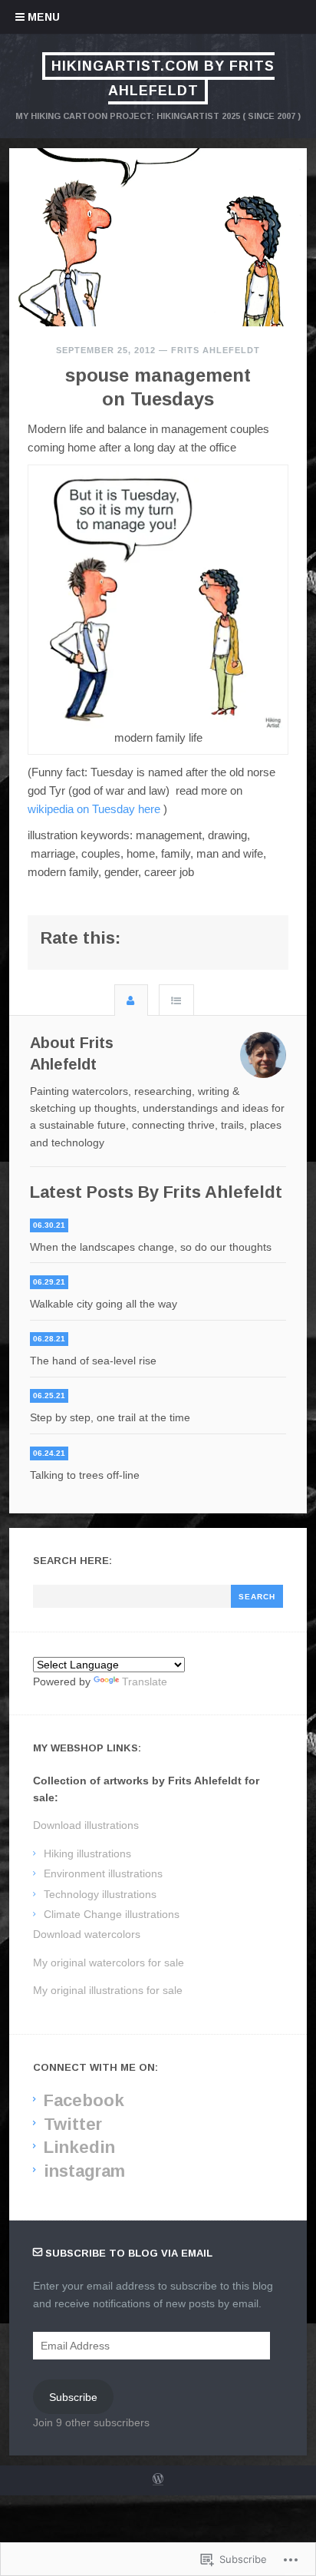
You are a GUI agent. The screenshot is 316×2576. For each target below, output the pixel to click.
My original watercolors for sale (109, 1963)
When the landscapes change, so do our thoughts (151, 1247)
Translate (145, 1682)
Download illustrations (86, 1825)
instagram (84, 2171)
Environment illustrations (103, 1873)
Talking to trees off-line (85, 1475)
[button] (158, 600)
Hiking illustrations (87, 1853)
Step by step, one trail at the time (110, 1417)
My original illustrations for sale (108, 1990)
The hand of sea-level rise (93, 1361)
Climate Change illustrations (112, 1914)
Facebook (84, 2100)
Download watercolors (87, 1934)
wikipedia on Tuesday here (94, 809)
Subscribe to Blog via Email (129, 2253)
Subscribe (73, 2397)
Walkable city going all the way (104, 1304)
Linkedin (79, 2147)
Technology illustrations (100, 1894)
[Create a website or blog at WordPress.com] (158, 2481)
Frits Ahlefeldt (216, 350)
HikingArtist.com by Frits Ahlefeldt (163, 78)
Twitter (73, 2124)
